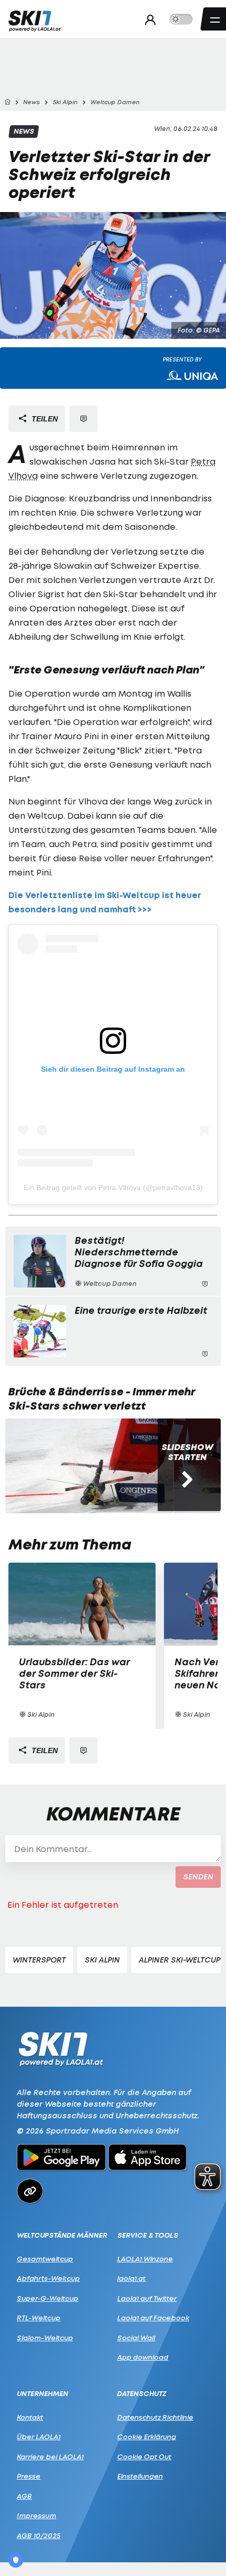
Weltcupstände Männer (62, 2235)
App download (143, 2357)
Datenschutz (142, 2394)
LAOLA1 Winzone (145, 2259)
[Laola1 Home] (61, 2048)
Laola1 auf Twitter (147, 2298)
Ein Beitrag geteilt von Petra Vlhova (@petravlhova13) (113, 1188)
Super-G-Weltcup (48, 2298)
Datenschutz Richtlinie (155, 2417)
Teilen (44, 419)
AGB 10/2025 (39, 2535)
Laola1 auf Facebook (153, 2318)
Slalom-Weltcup (45, 2338)
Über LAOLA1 (39, 2437)
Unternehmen (43, 2394)
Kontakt (30, 2417)
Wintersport (39, 1960)
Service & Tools (148, 2235)
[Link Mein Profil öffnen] (147, 19)
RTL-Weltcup (39, 2318)
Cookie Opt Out (144, 2457)
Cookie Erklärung (147, 2437)
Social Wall (136, 2338)
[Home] (7, 102)
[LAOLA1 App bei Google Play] (61, 2159)
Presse (29, 2476)
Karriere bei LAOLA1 (50, 2457)
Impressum (37, 2515)
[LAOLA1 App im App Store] (148, 2159)
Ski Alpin (102, 1960)
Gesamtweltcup (45, 2259)
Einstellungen (140, 2476)
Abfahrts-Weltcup (48, 2278)
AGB (24, 2496)
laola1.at (131, 2278)
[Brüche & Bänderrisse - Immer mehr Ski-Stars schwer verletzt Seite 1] (89, 1466)
